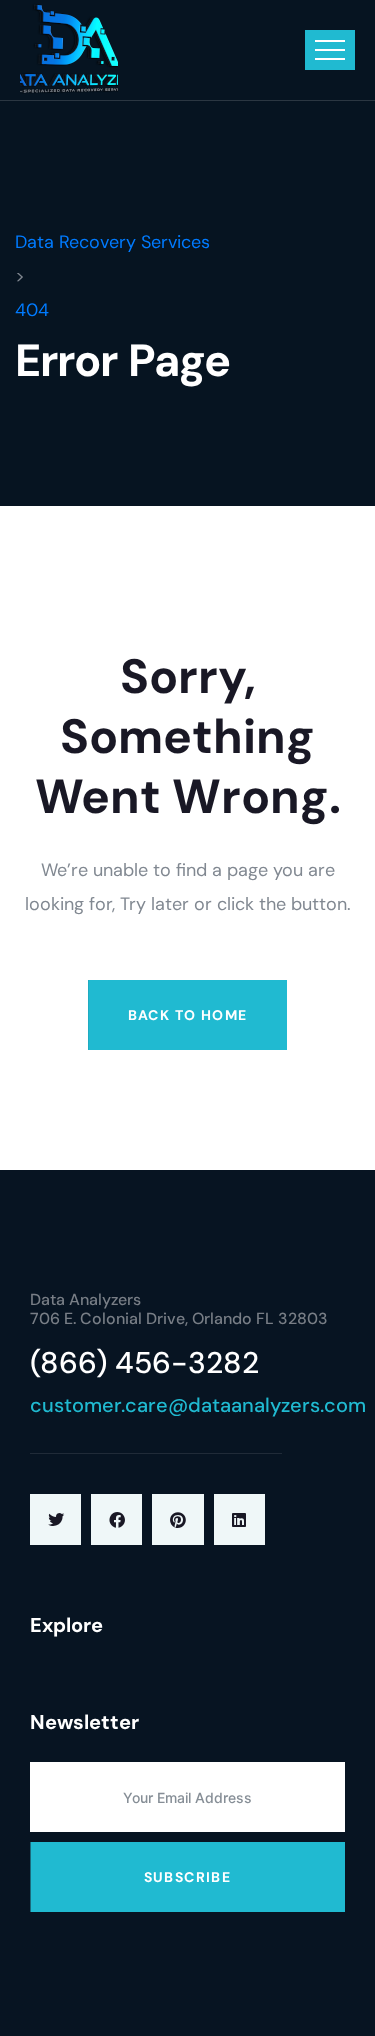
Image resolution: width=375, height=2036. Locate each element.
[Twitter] (55, 1519)
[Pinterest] (177, 1519)
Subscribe (188, 1877)
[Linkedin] (239, 1519)
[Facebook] (116, 1519)
